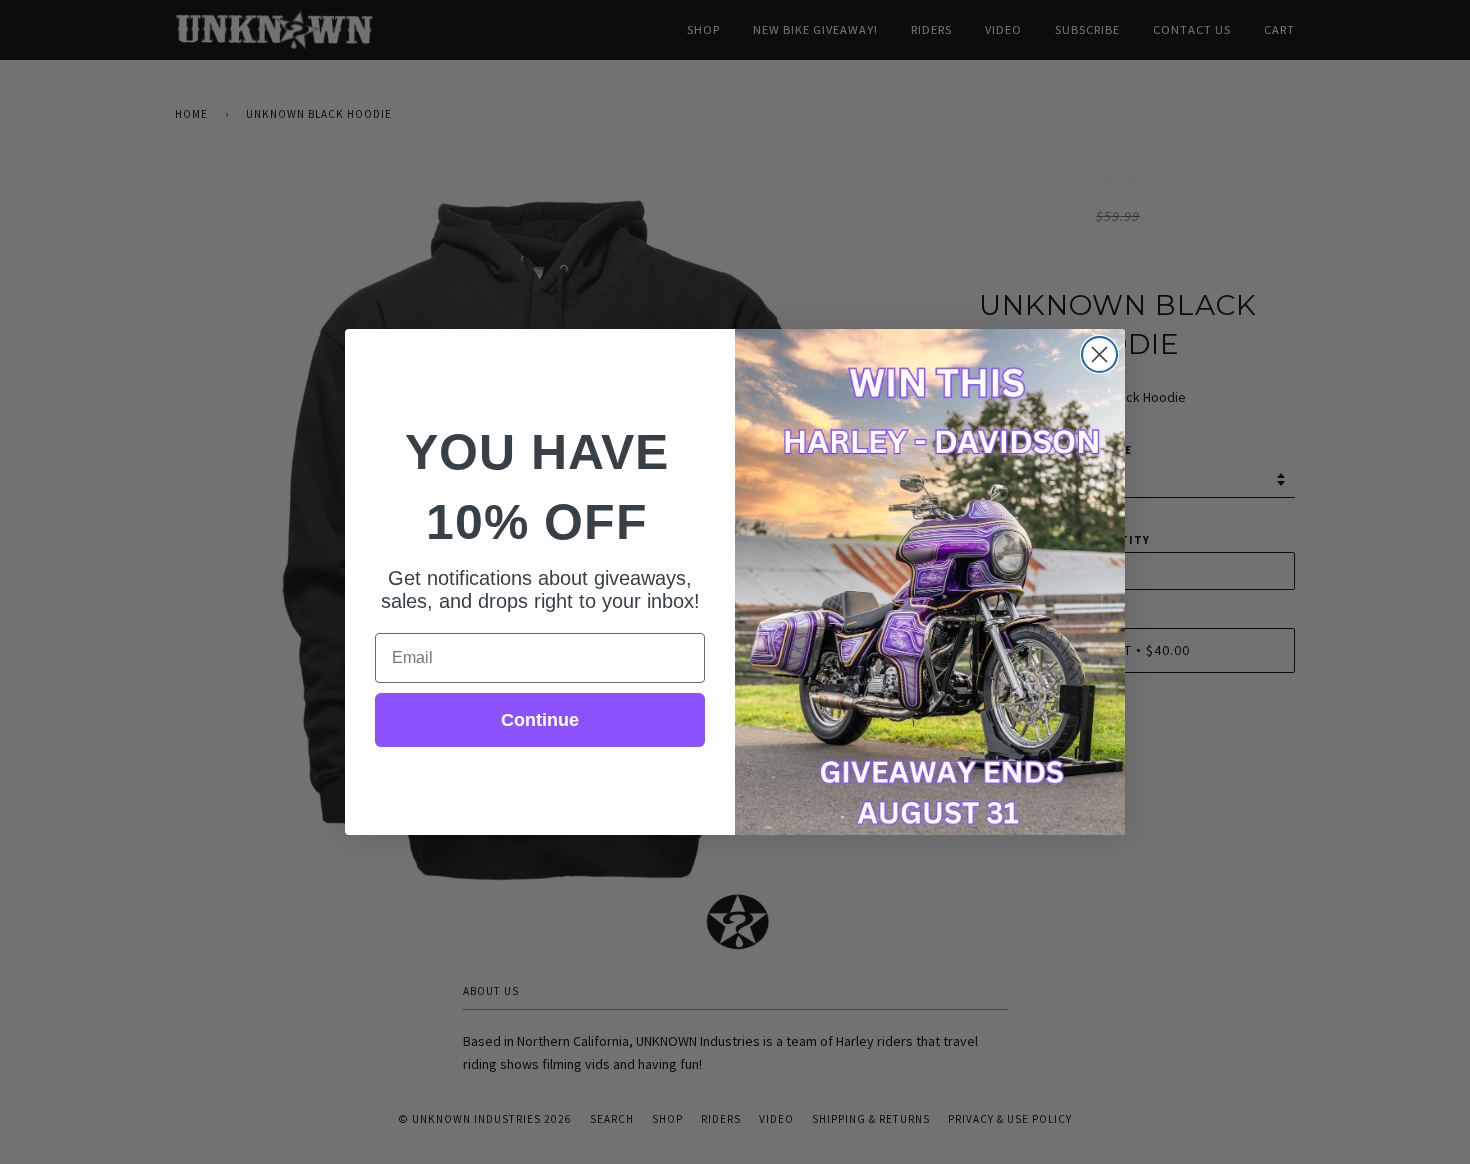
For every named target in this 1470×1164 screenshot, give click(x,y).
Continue (540, 720)
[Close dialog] (1099, 354)
